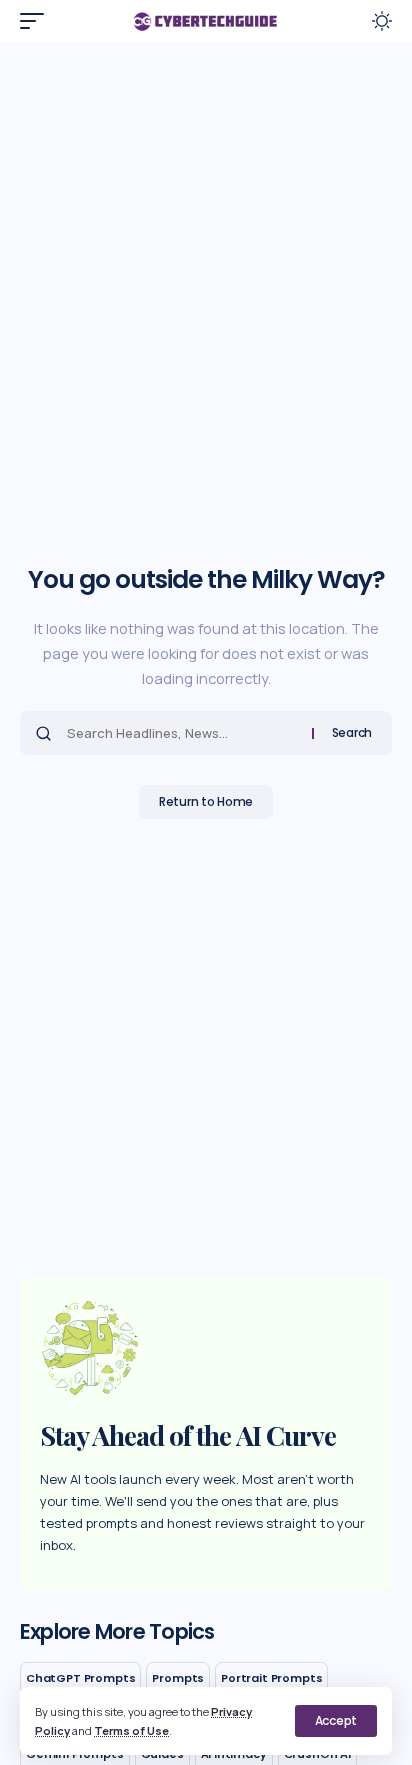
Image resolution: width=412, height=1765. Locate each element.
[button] (336, 1721)
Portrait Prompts (271, 1678)
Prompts (178, 1678)
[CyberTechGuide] (206, 21)
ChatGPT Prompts (80, 1678)
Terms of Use (131, 1730)
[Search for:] (182, 733)
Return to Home (206, 801)
